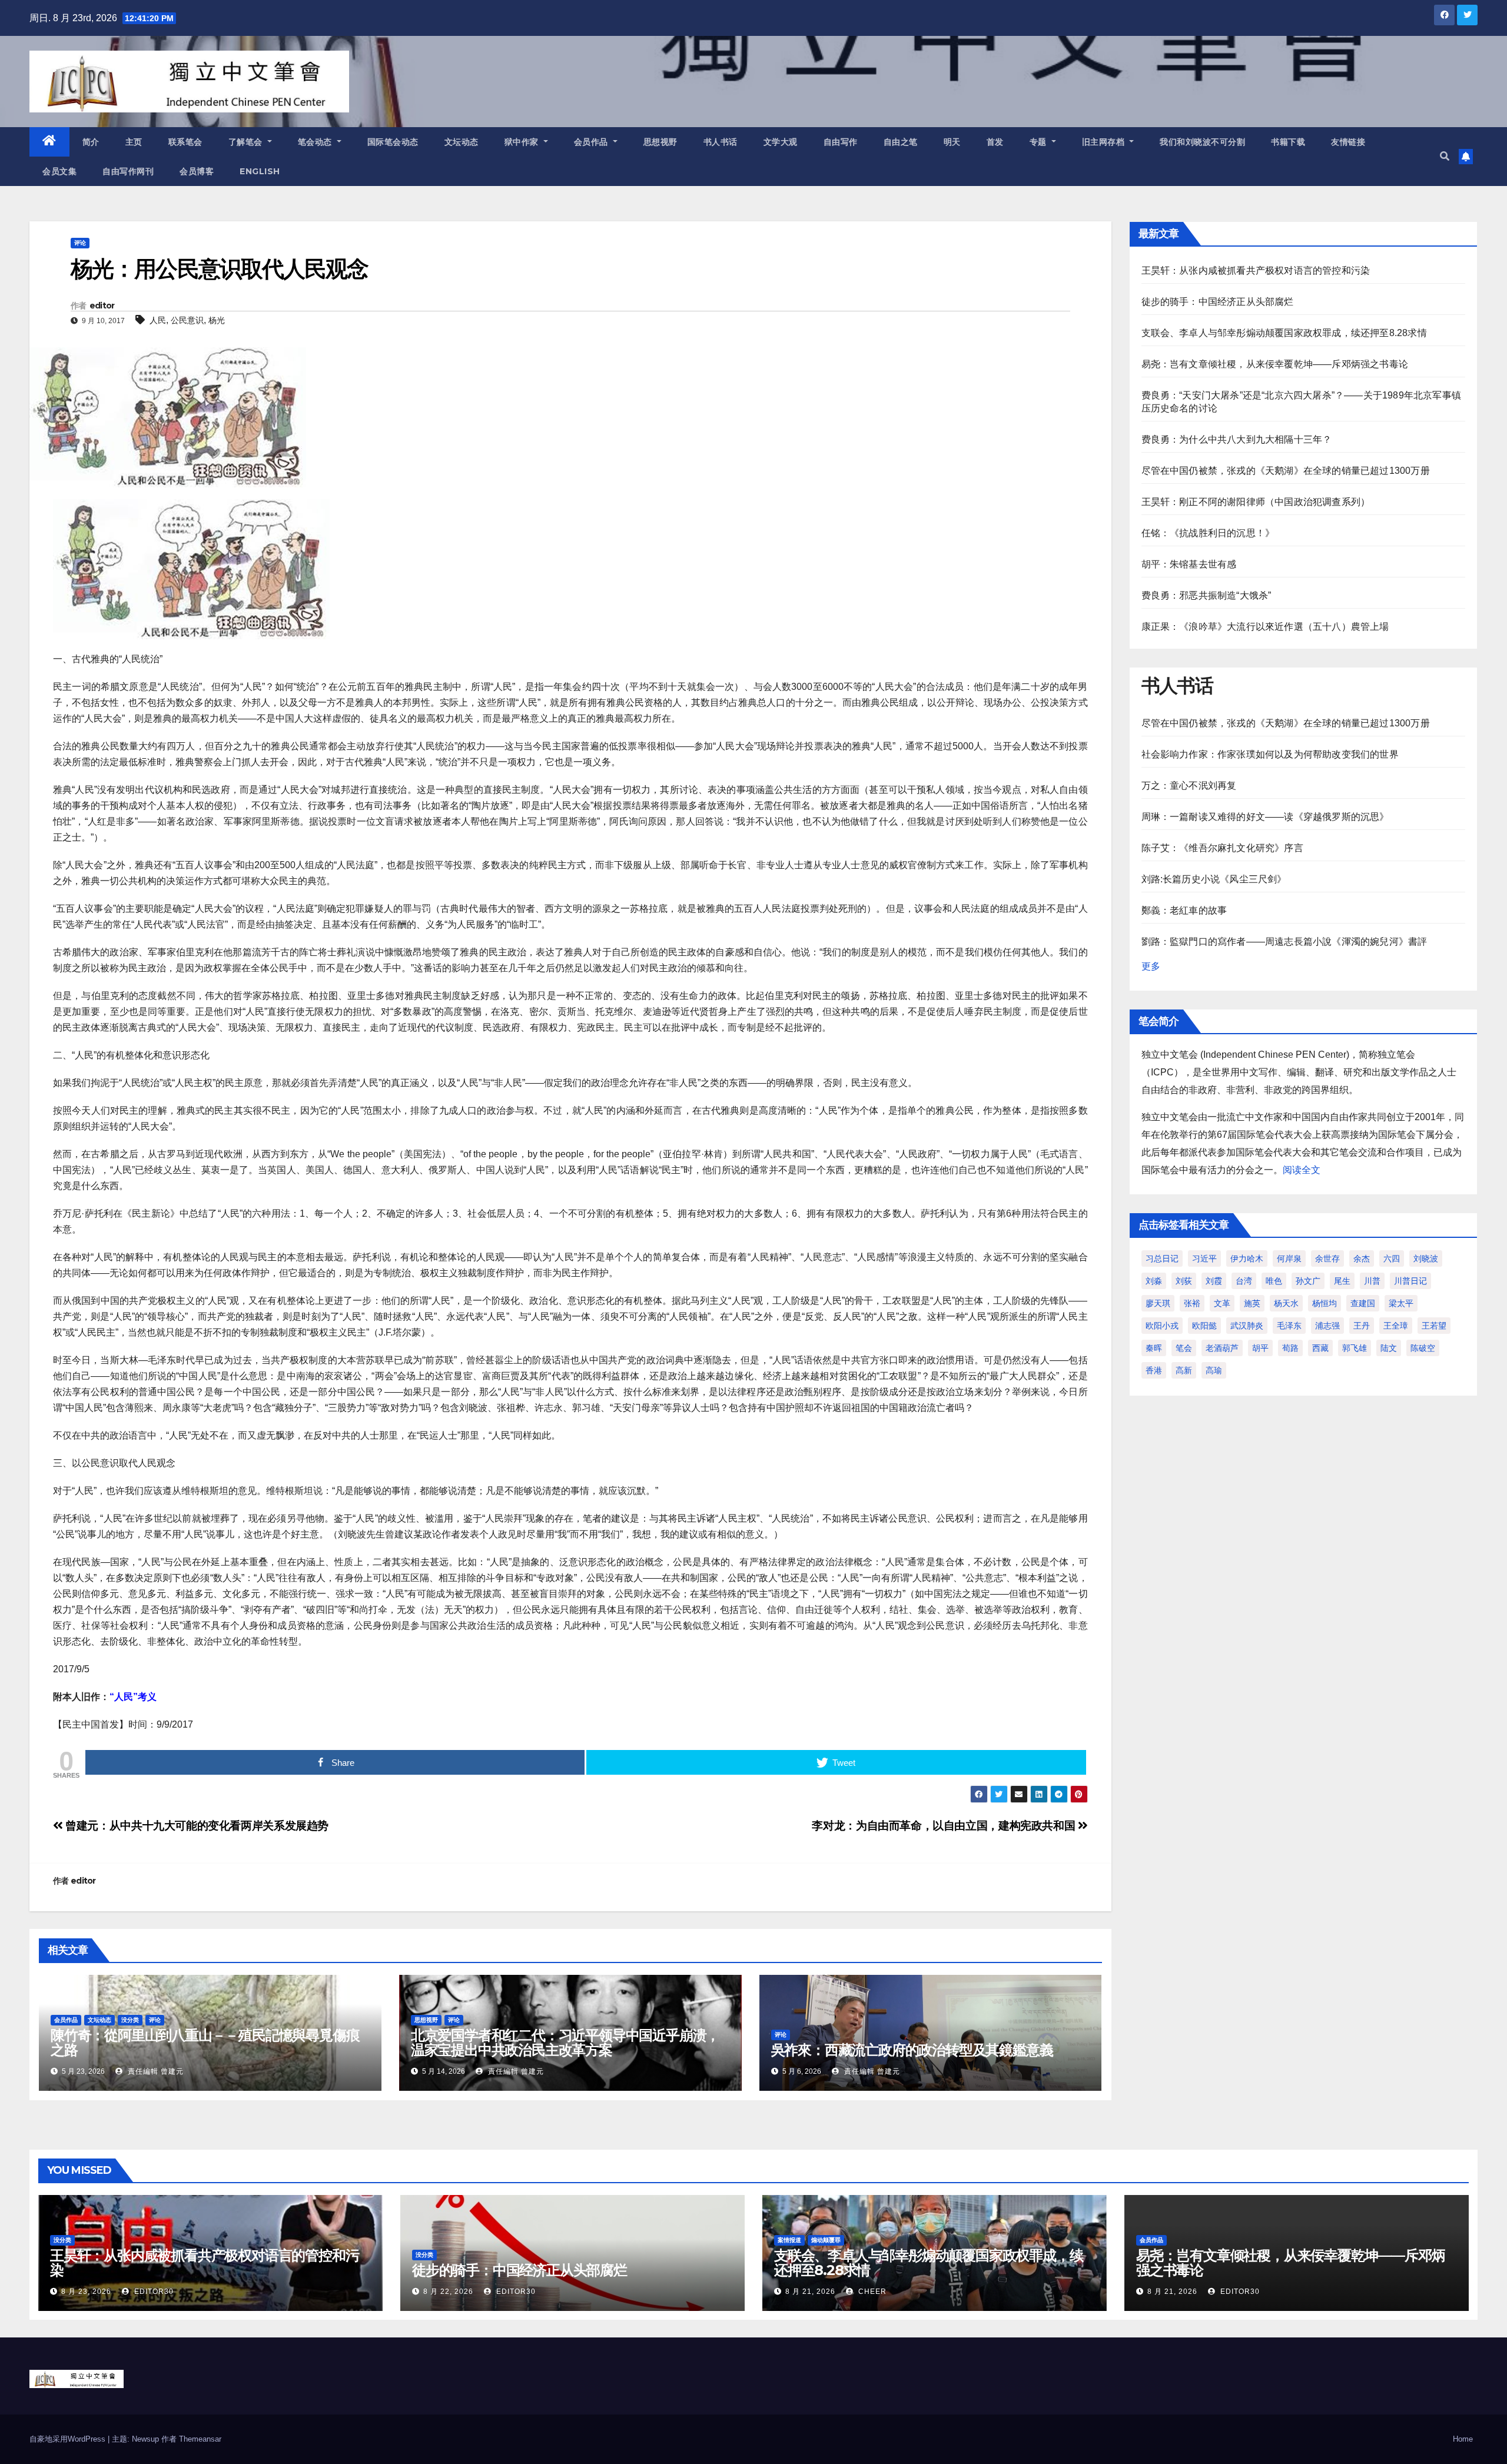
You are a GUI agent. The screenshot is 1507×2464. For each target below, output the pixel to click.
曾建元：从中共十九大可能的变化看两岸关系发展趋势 (196, 1826)
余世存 (1327, 1258)
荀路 (1290, 1348)
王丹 (1362, 1326)
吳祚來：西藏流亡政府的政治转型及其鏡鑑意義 (912, 2050)
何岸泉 (1289, 1258)
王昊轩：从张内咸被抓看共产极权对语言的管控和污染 (1256, 270)
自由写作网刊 (128, 171)
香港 (1154, 1370)
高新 (1184, 1370)
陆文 (1389, 1348)
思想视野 (660, 142)
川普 (1372, 1281)
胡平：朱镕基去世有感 (1189, 564)
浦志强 (1327, 1326)
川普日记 (1410, 1281)
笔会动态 (316, 142)
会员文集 (59, 171)
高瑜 (1214, 1370)
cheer (871, 2292)
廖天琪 (1158, 1303)
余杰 (1362, 1258)
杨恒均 (1325, 1303)
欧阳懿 (1204, 1326)
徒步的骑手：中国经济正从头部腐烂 (1218, 302)
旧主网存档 (1105, 142)
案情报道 (789, 2240)
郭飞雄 (1355, 1348)
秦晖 (1154, 1348)
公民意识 (187, 320)
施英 (1252, 1303)
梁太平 (1401, 1303)
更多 (1151, 966)
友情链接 (1348, 142)
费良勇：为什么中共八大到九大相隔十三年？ (1237, 439)
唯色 (1274, 1281)
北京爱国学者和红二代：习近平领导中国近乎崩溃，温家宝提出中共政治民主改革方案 (565, 2043)
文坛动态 (462, 142)
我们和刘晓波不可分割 (1202, 142)
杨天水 (1286, 1303)
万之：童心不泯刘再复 (1189, 786)
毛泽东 (1289, 1326)
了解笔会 (247, 142)
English (260, 171)
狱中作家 (523, 142)
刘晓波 (1426, 1258)
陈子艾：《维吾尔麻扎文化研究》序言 (1222, 848)
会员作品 (592, 142)
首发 (995, 142)
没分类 (130, 2020)
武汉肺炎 (1247, 1326)
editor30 (153, 2292)
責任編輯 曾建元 (155, 2071)
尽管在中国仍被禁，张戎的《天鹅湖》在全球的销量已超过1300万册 (1286, 471)
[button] (1445, 156)
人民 (158, 320)
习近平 (1204, 1258)
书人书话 (721, 142)
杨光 (217, 320)
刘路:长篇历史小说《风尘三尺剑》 (1214, 879)
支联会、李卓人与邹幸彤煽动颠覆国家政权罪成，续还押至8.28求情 (1284, 333)
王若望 (1434, 1326)
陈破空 (1423, 1348)
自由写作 (841, 142)
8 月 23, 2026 (86, 2292)
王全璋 (1396, 1326)
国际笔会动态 (393, 142)
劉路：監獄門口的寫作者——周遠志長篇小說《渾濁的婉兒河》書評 (1284, 942)
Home (1463, 2439)
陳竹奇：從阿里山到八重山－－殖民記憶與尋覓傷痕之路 (205, 2043)
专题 (1040, 142)
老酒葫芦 (1222, 1348)
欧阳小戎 (1162, 1326)
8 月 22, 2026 (448, 2292)
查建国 (1363, 1303)
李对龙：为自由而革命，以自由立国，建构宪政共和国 (945, 1826)
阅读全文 (1302, 1170)
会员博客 (197, 171)
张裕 (1192, 1303)
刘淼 (1154, 1281)
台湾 (1244, 1281)
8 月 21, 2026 (810, 2292)
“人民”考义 (133, 1697)
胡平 (1260, 1348)
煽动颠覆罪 (826, 2240)
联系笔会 (185, 142)
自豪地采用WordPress (69, 2439)
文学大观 (781, 142)
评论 (80, 243)
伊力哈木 (1247, 1258)
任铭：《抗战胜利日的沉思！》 (1208, 533)
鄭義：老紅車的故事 (1184, 910)
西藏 (1320, 1348)
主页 (134, 142)
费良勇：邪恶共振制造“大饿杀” (1206, 595)
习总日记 (1162, 1258)
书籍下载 (1288, 142)
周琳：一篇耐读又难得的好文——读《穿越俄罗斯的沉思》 (1265, 817)
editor (102, 305)
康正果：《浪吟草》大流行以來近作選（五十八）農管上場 (1265, 627)
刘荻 (1184, 1281)
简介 (91, 142)
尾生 (1342, 1281)
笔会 (1184, 1348)
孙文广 (1308, 1281)
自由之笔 (901, 142)
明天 (952, 142)
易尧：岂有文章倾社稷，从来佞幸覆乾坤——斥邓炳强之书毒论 (1275, 364)
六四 (1392, 1258)
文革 (1222, 1303)
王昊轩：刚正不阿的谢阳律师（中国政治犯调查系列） (1256, 502)
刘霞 (1214, 1281)
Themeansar (200, 2439)
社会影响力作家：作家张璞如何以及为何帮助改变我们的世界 (1270, 754)
